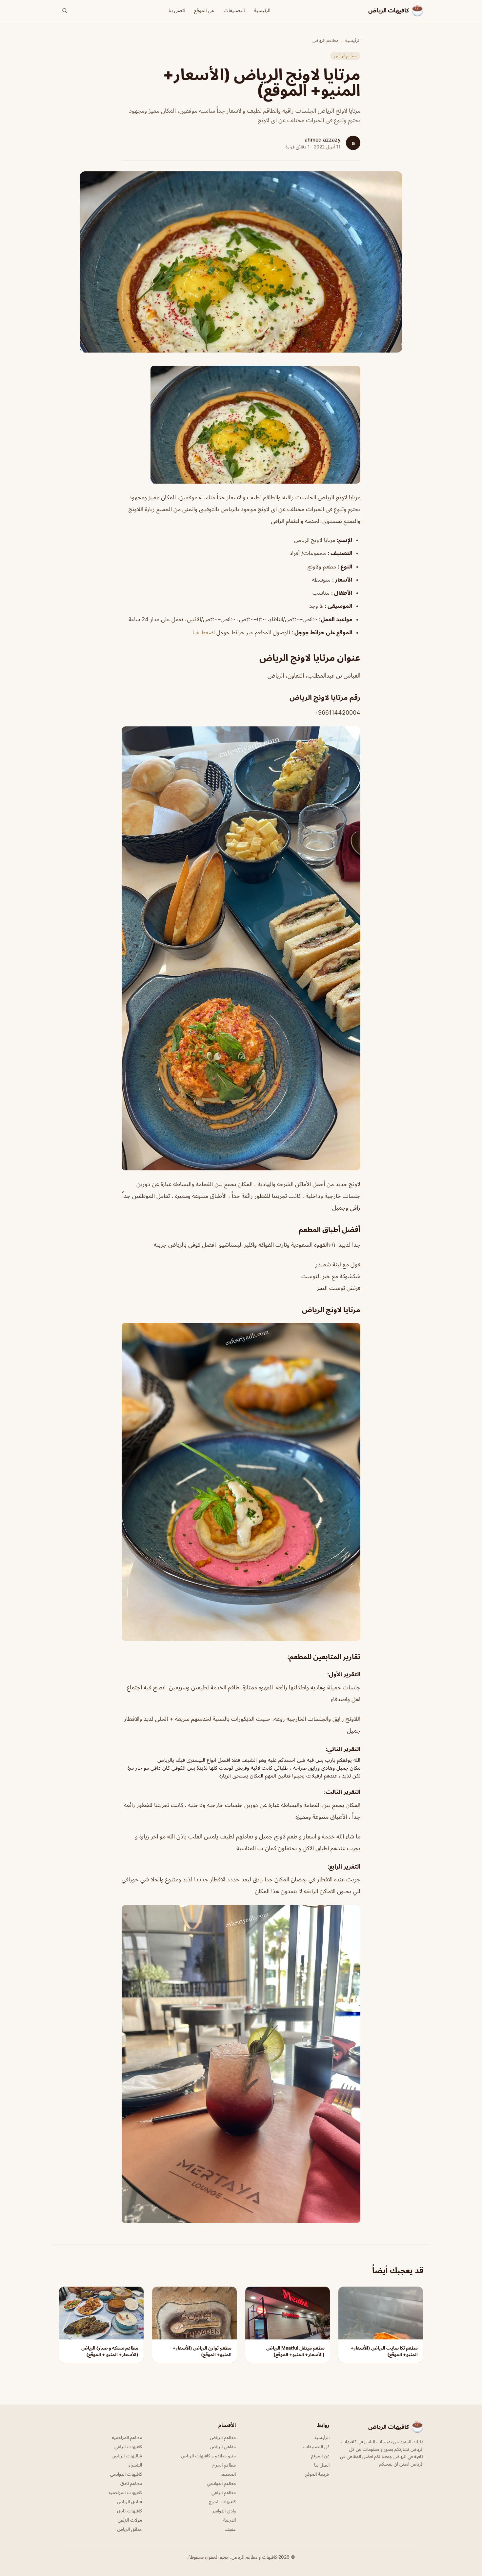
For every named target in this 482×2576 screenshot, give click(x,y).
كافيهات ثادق (130, 2511)
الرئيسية (262, 10)
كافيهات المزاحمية (125, 2492)
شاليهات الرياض (127, 2456)
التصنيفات (234, 10)
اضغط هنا (204, 632)
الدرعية (230, 2520)
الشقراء (135, 2465)
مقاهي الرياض (223, 2446)
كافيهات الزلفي (128, 2446)
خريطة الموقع (317, 2474)
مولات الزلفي (130, 2520)
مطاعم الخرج (224, 2465)
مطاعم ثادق (131, 2483)
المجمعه (228, 2474)
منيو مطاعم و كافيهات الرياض (208, 2456)
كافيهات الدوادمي (126, 2474)
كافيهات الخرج (222, 2501)
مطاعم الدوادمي (221, 2483)
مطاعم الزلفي (224, 2492)
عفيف (230, 2529)
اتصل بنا (177, 10)
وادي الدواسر (224, 2511)
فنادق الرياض (130, 2501)
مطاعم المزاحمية (127, 2437)
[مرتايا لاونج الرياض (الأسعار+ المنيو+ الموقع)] (241, 425)
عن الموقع (204, 10)
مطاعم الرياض (325, 40)
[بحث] (65, 10)
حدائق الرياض (130, 2529)
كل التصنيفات (316, 2446)
